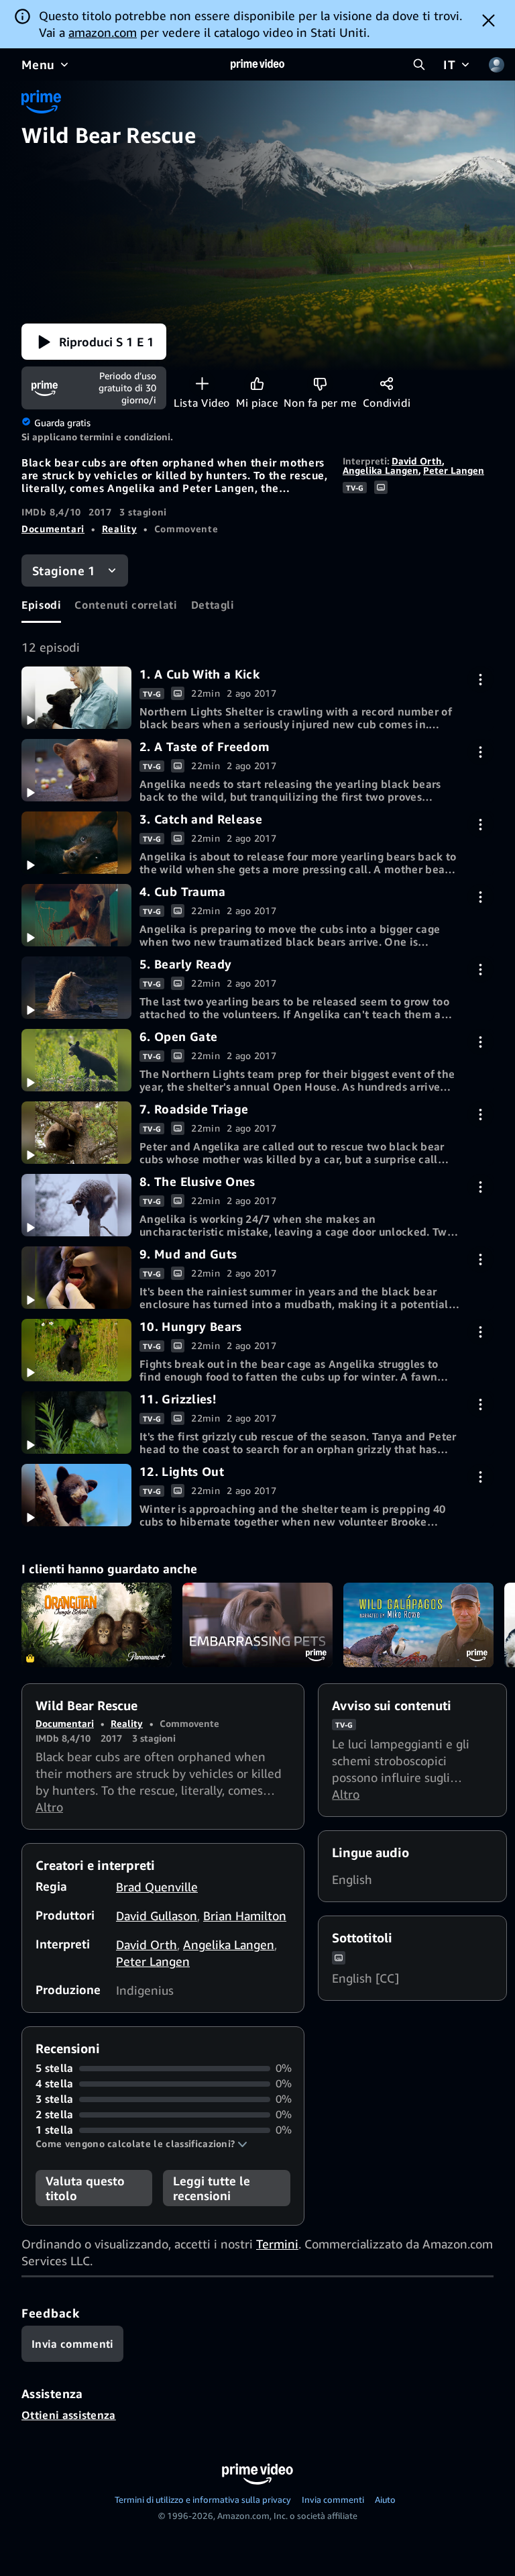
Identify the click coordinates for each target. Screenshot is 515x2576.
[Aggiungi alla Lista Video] (202, 384)
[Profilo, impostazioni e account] (496, 64)
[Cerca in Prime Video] (419, 64)
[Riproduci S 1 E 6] (76, 1060)
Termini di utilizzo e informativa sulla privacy (203, 2499)
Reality (119, 529)
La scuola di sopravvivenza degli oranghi (97, 1625)
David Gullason (157, 1916)
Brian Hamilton (245, 1916)
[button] (94, 342)
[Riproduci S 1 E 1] (76, 697)
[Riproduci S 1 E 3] (76, 842)
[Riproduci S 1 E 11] (76, 1422)
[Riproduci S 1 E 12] (76, 1495)
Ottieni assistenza (69, 2415)
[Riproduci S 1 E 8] (76, 1205)
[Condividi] (387, 384)
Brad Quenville (157, 1887)
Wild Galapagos (418, 1625)
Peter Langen (454, 470)
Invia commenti (333, 2499)
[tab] (41, 605)
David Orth (417, 461)
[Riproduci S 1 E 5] (76, 987)
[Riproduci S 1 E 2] (76, 770)
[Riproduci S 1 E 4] (76, 915)
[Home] (257, 64)
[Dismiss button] (489, 20)
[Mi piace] (257, 384)
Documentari (53, 529)
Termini (277, 2244)
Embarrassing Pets (257, 1625)
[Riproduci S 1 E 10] (76, 1350)
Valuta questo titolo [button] (85, 2188)
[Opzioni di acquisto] (480, 680)
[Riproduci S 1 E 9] (76, 1277)
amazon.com (103, 32)
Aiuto (385, 2499)
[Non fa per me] (320, 384)
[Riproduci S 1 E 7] (76, 1132)
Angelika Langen (381, 470)
